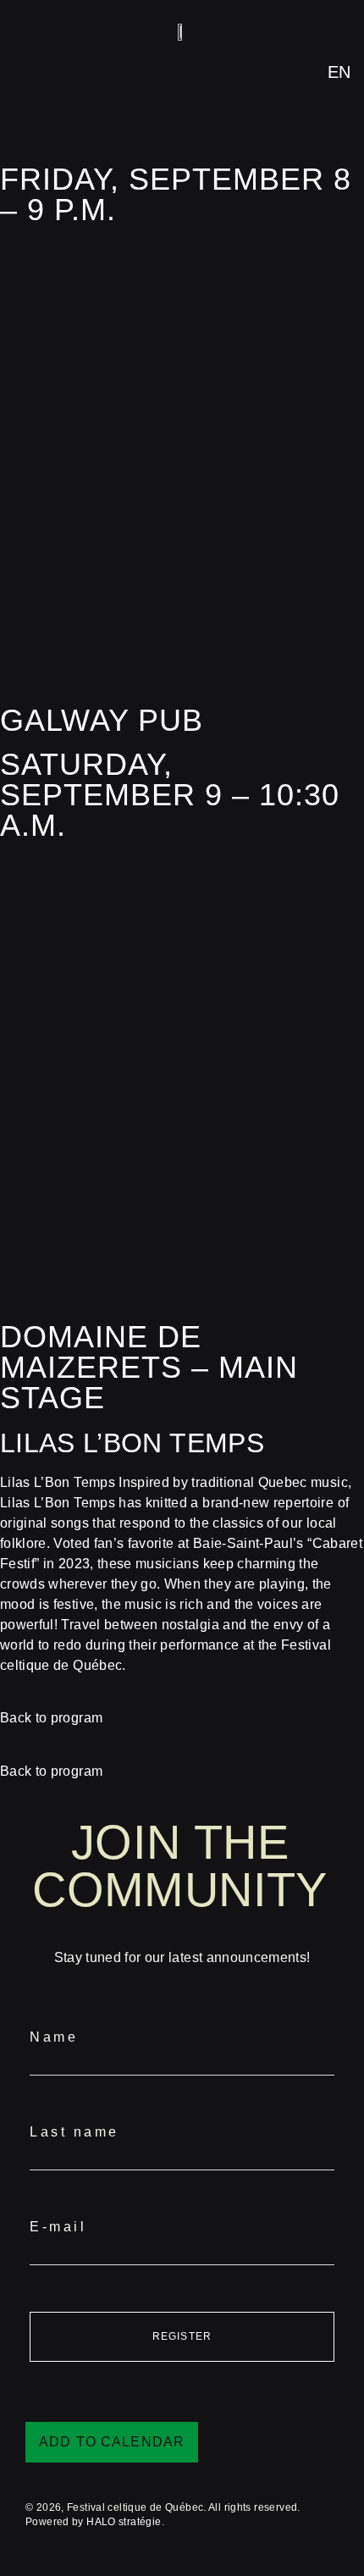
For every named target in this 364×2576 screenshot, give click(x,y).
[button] (331, 122)
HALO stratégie (124, 2522)
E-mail (58, 2227)
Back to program (51, 1718)
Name (54, 2037)
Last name (74, 2132)
